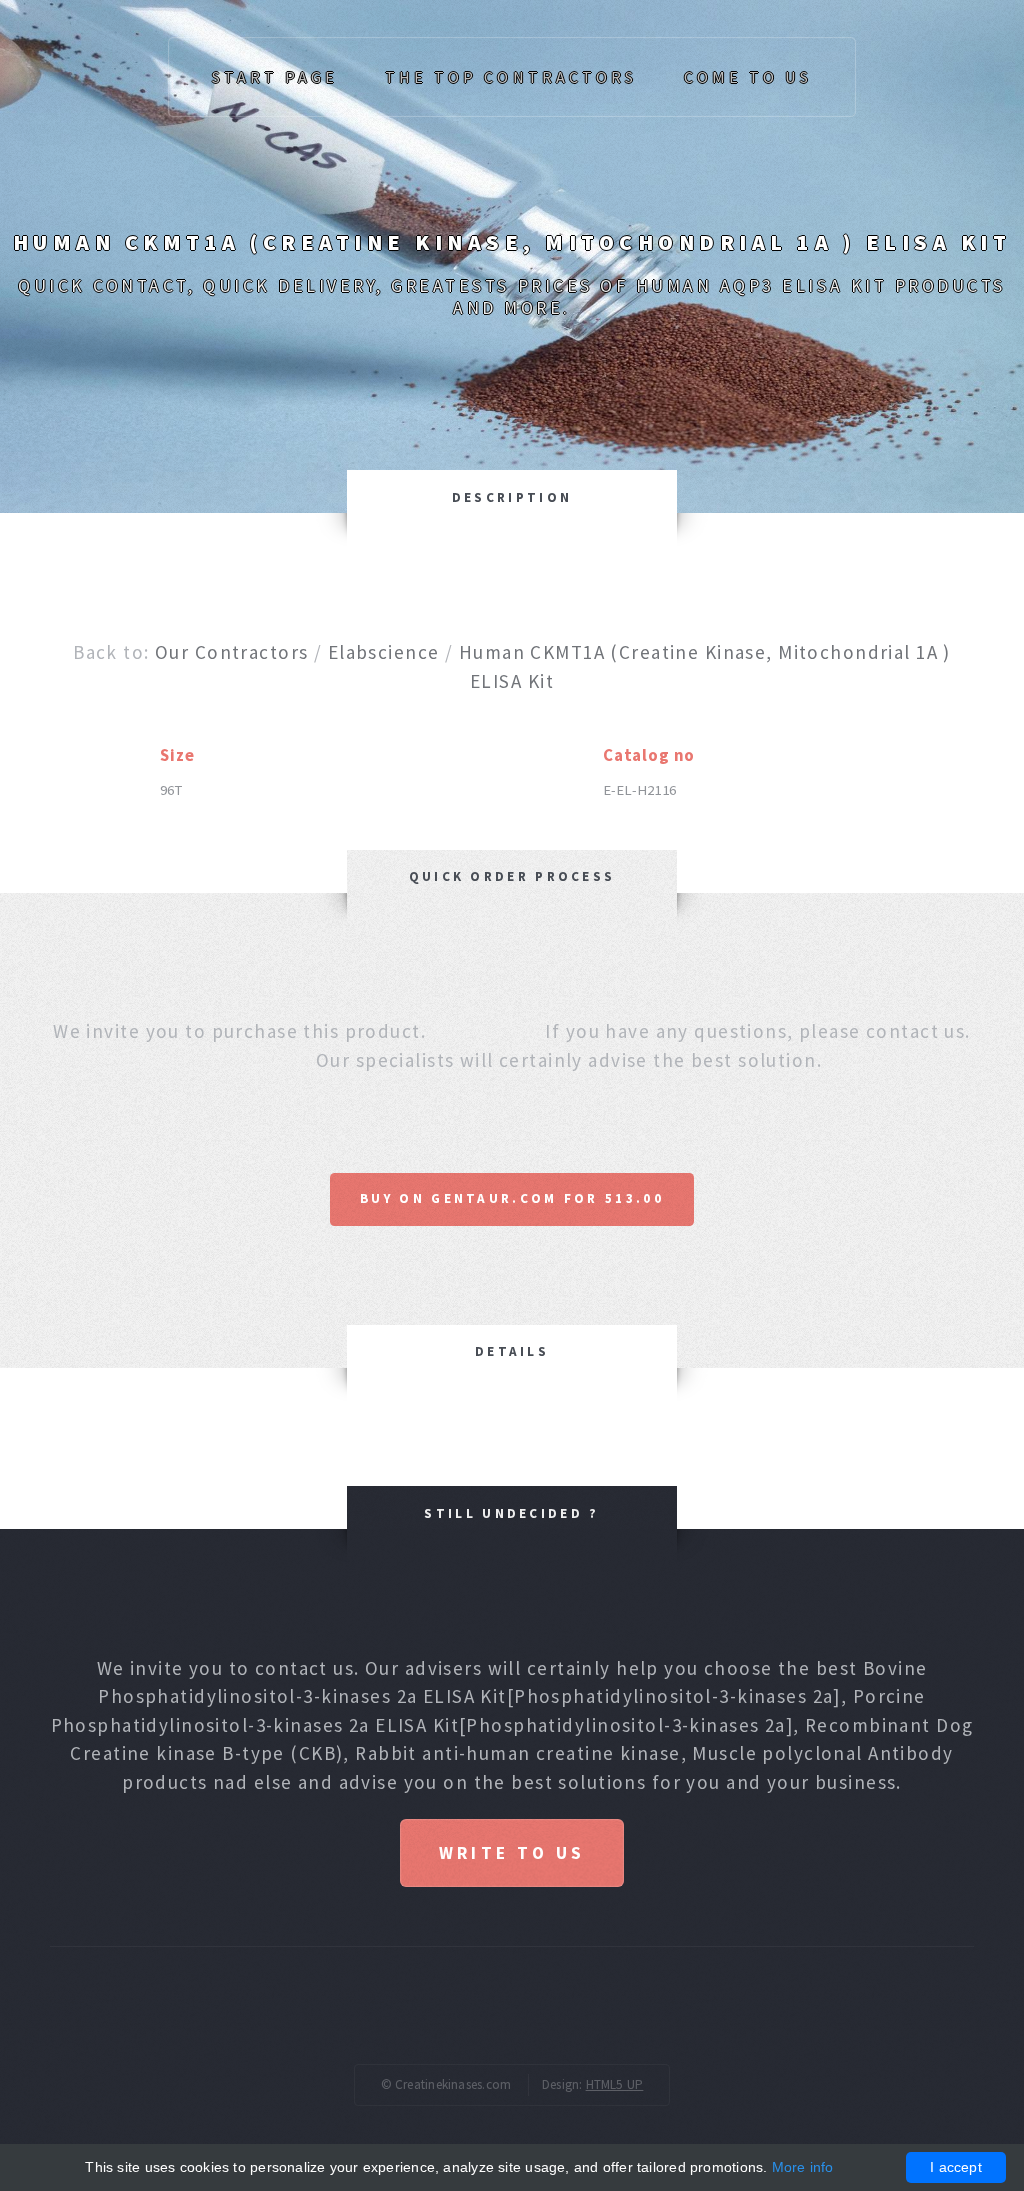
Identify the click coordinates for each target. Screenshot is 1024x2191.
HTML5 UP (615, 2084)
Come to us (748, 77)
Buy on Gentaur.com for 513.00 (512, 1198)
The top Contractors (511, 77)
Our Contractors (231, 652)
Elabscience (384, 652)
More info (803, 2167)
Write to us (512, 1853)
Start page (275, 77)
